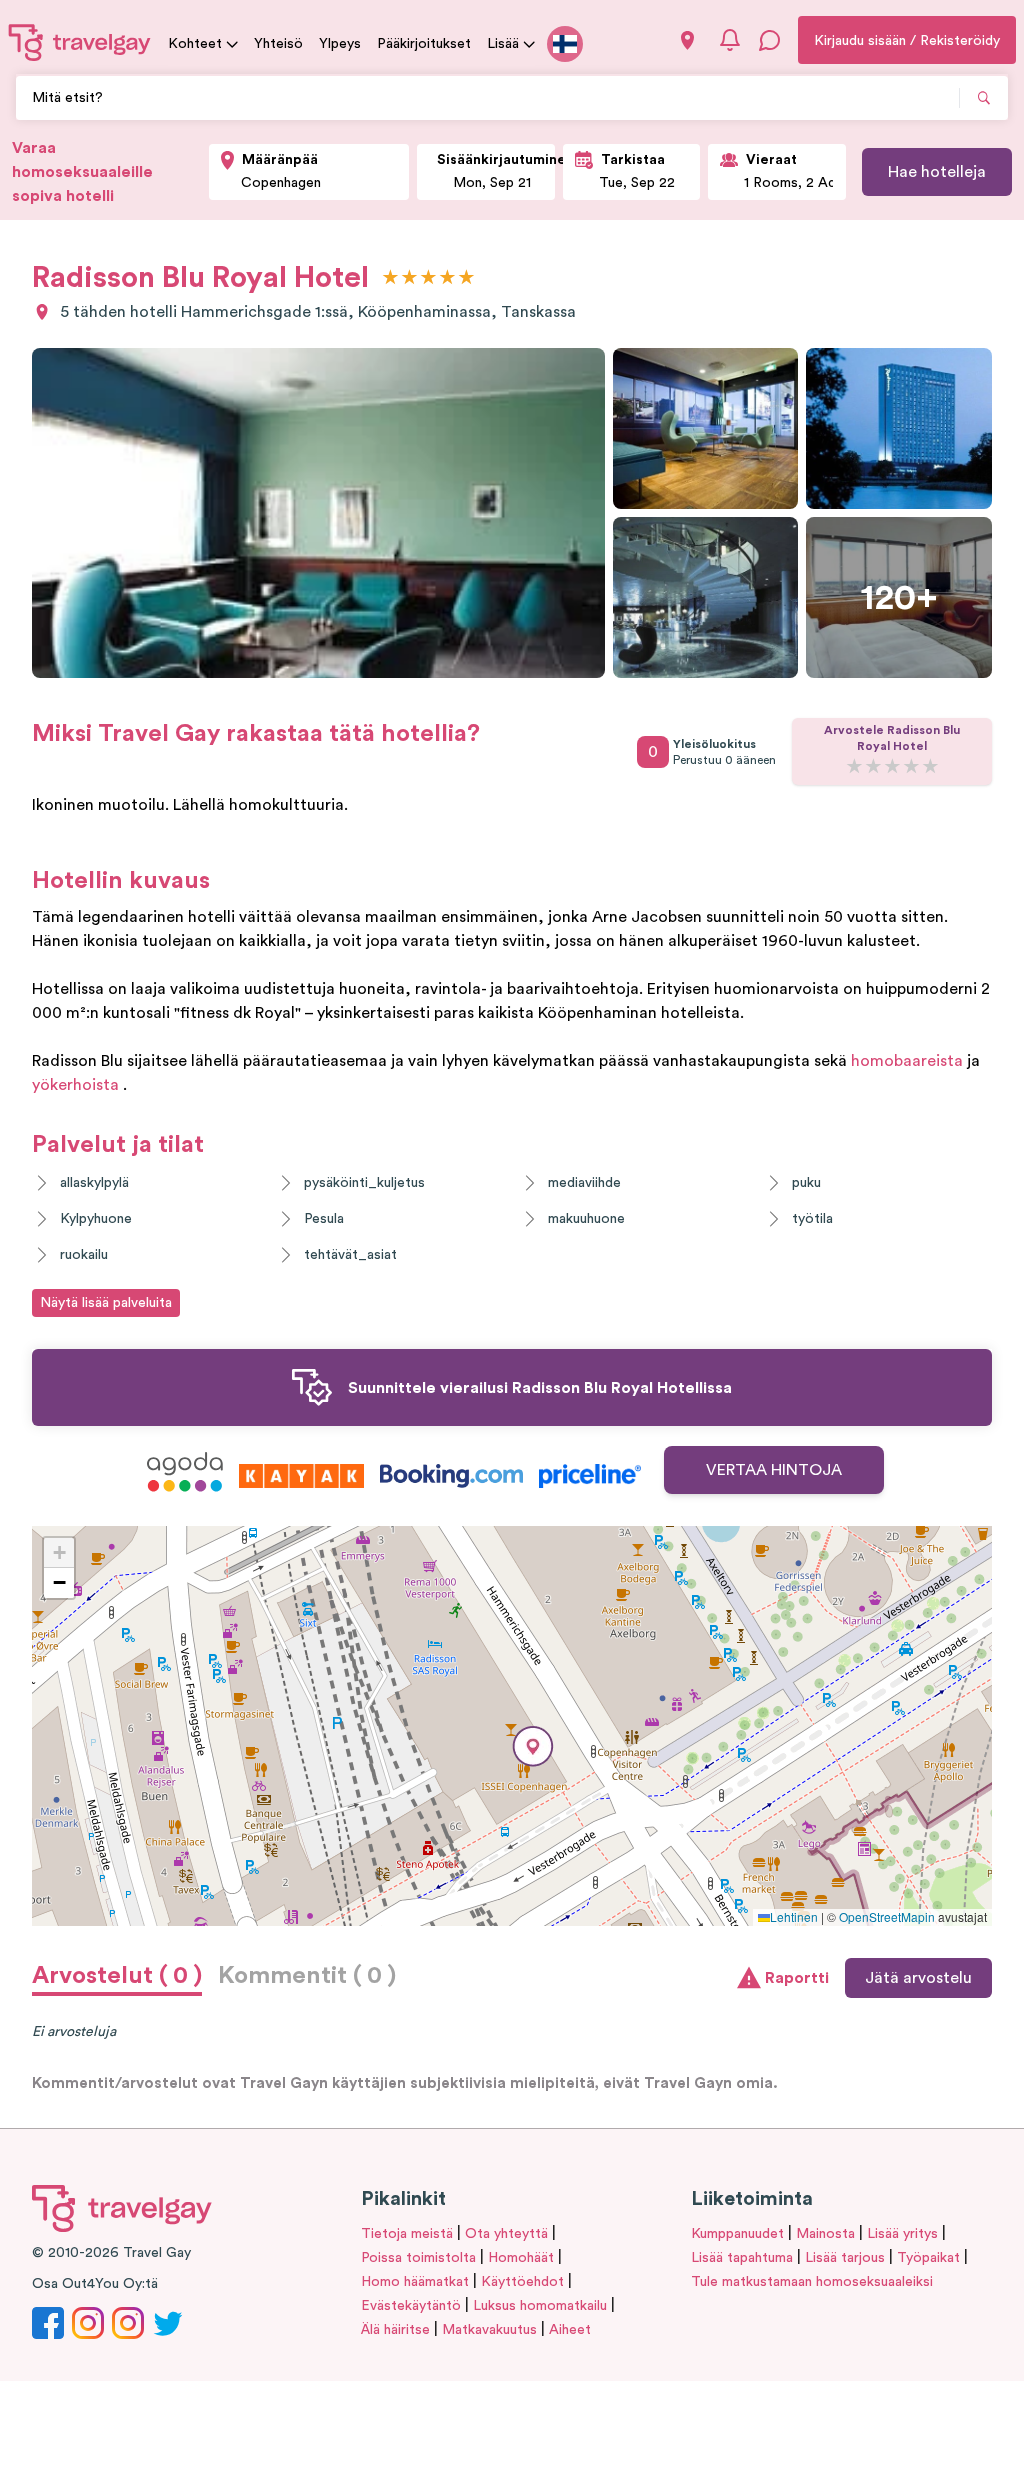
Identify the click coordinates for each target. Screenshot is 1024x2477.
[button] (533, 1746)
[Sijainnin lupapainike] (687, 40)
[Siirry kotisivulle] (80, 42)
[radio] (390, 278)
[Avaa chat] (770, 40)
